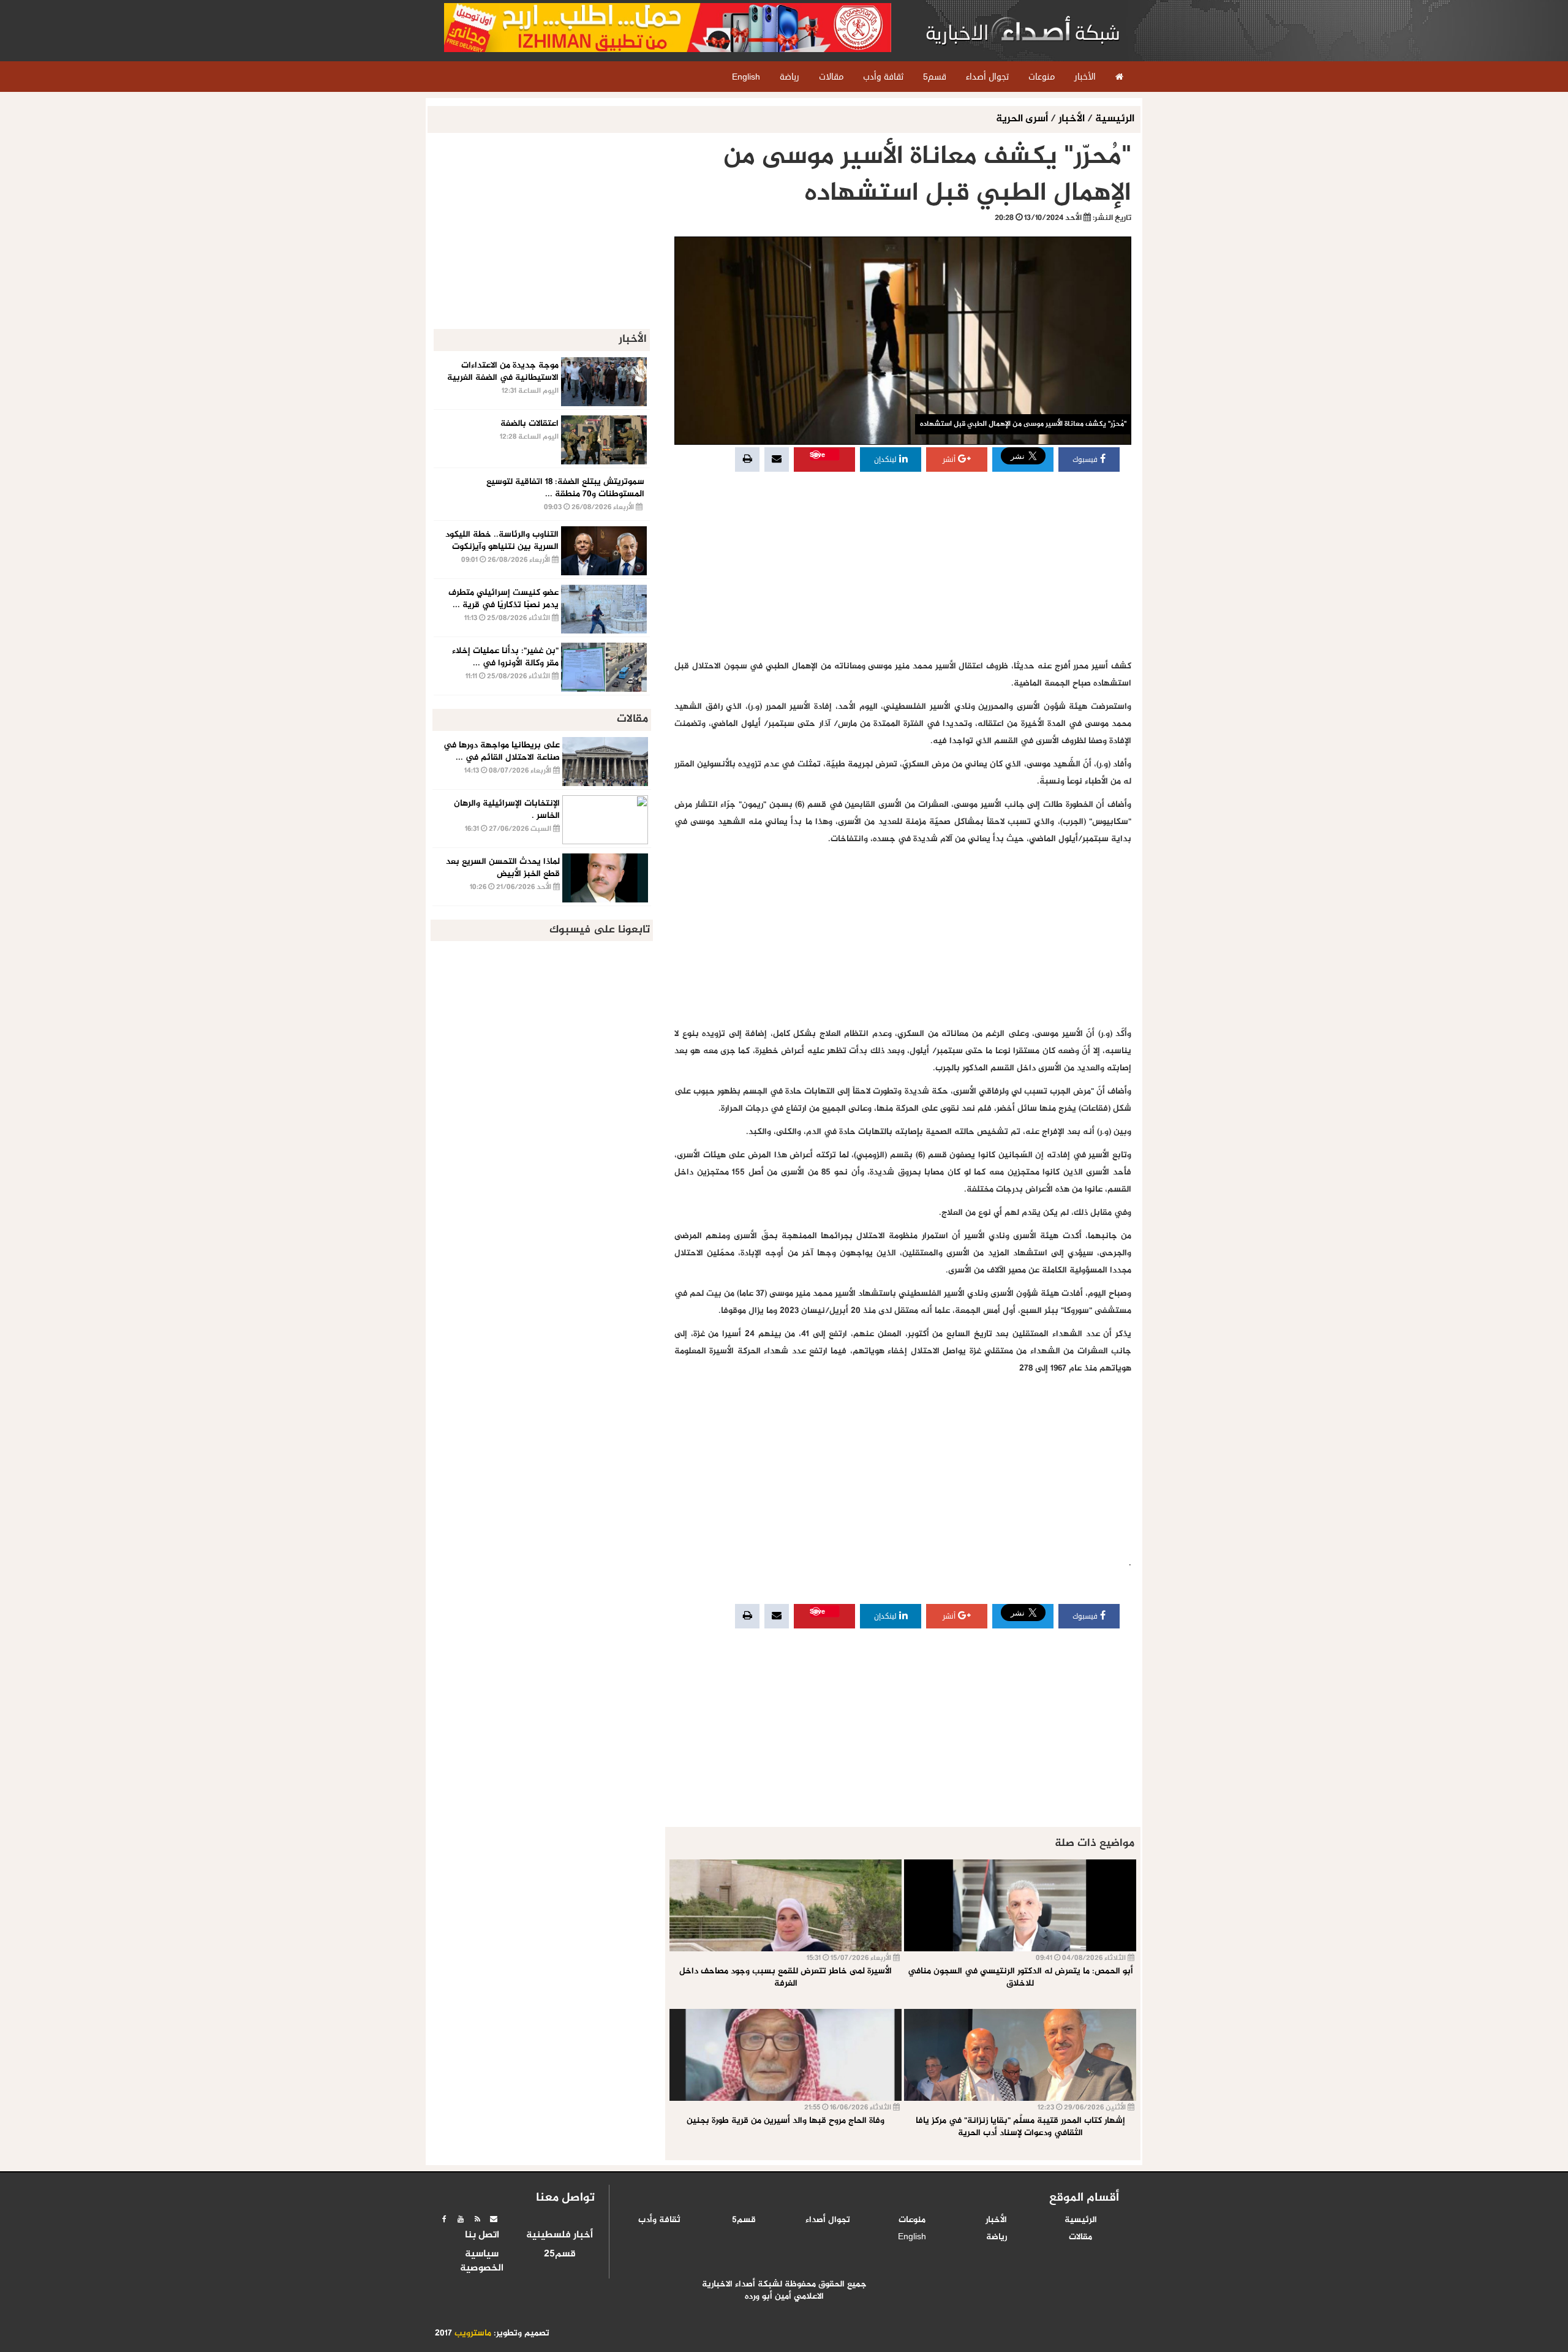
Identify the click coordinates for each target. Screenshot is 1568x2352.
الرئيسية (1115, 119)
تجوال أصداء (828, 2220)
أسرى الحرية (1023, 119)
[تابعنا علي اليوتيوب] (461, 2219)
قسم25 (560, 2255)
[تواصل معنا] (494, 2219)
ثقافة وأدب (659, 2220)
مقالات (1080, 2237)
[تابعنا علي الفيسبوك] (444, 2219)
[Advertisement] (903, 566)
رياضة (997, 2237)
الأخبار (1072, 119)
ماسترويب (473, 2334)
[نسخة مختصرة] (477, 2219)
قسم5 (744, 2220)
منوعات (912, 2220)
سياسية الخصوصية (482, 2262)
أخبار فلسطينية (560, 2236)
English (912, 2237)
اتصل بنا (482, 2236)
